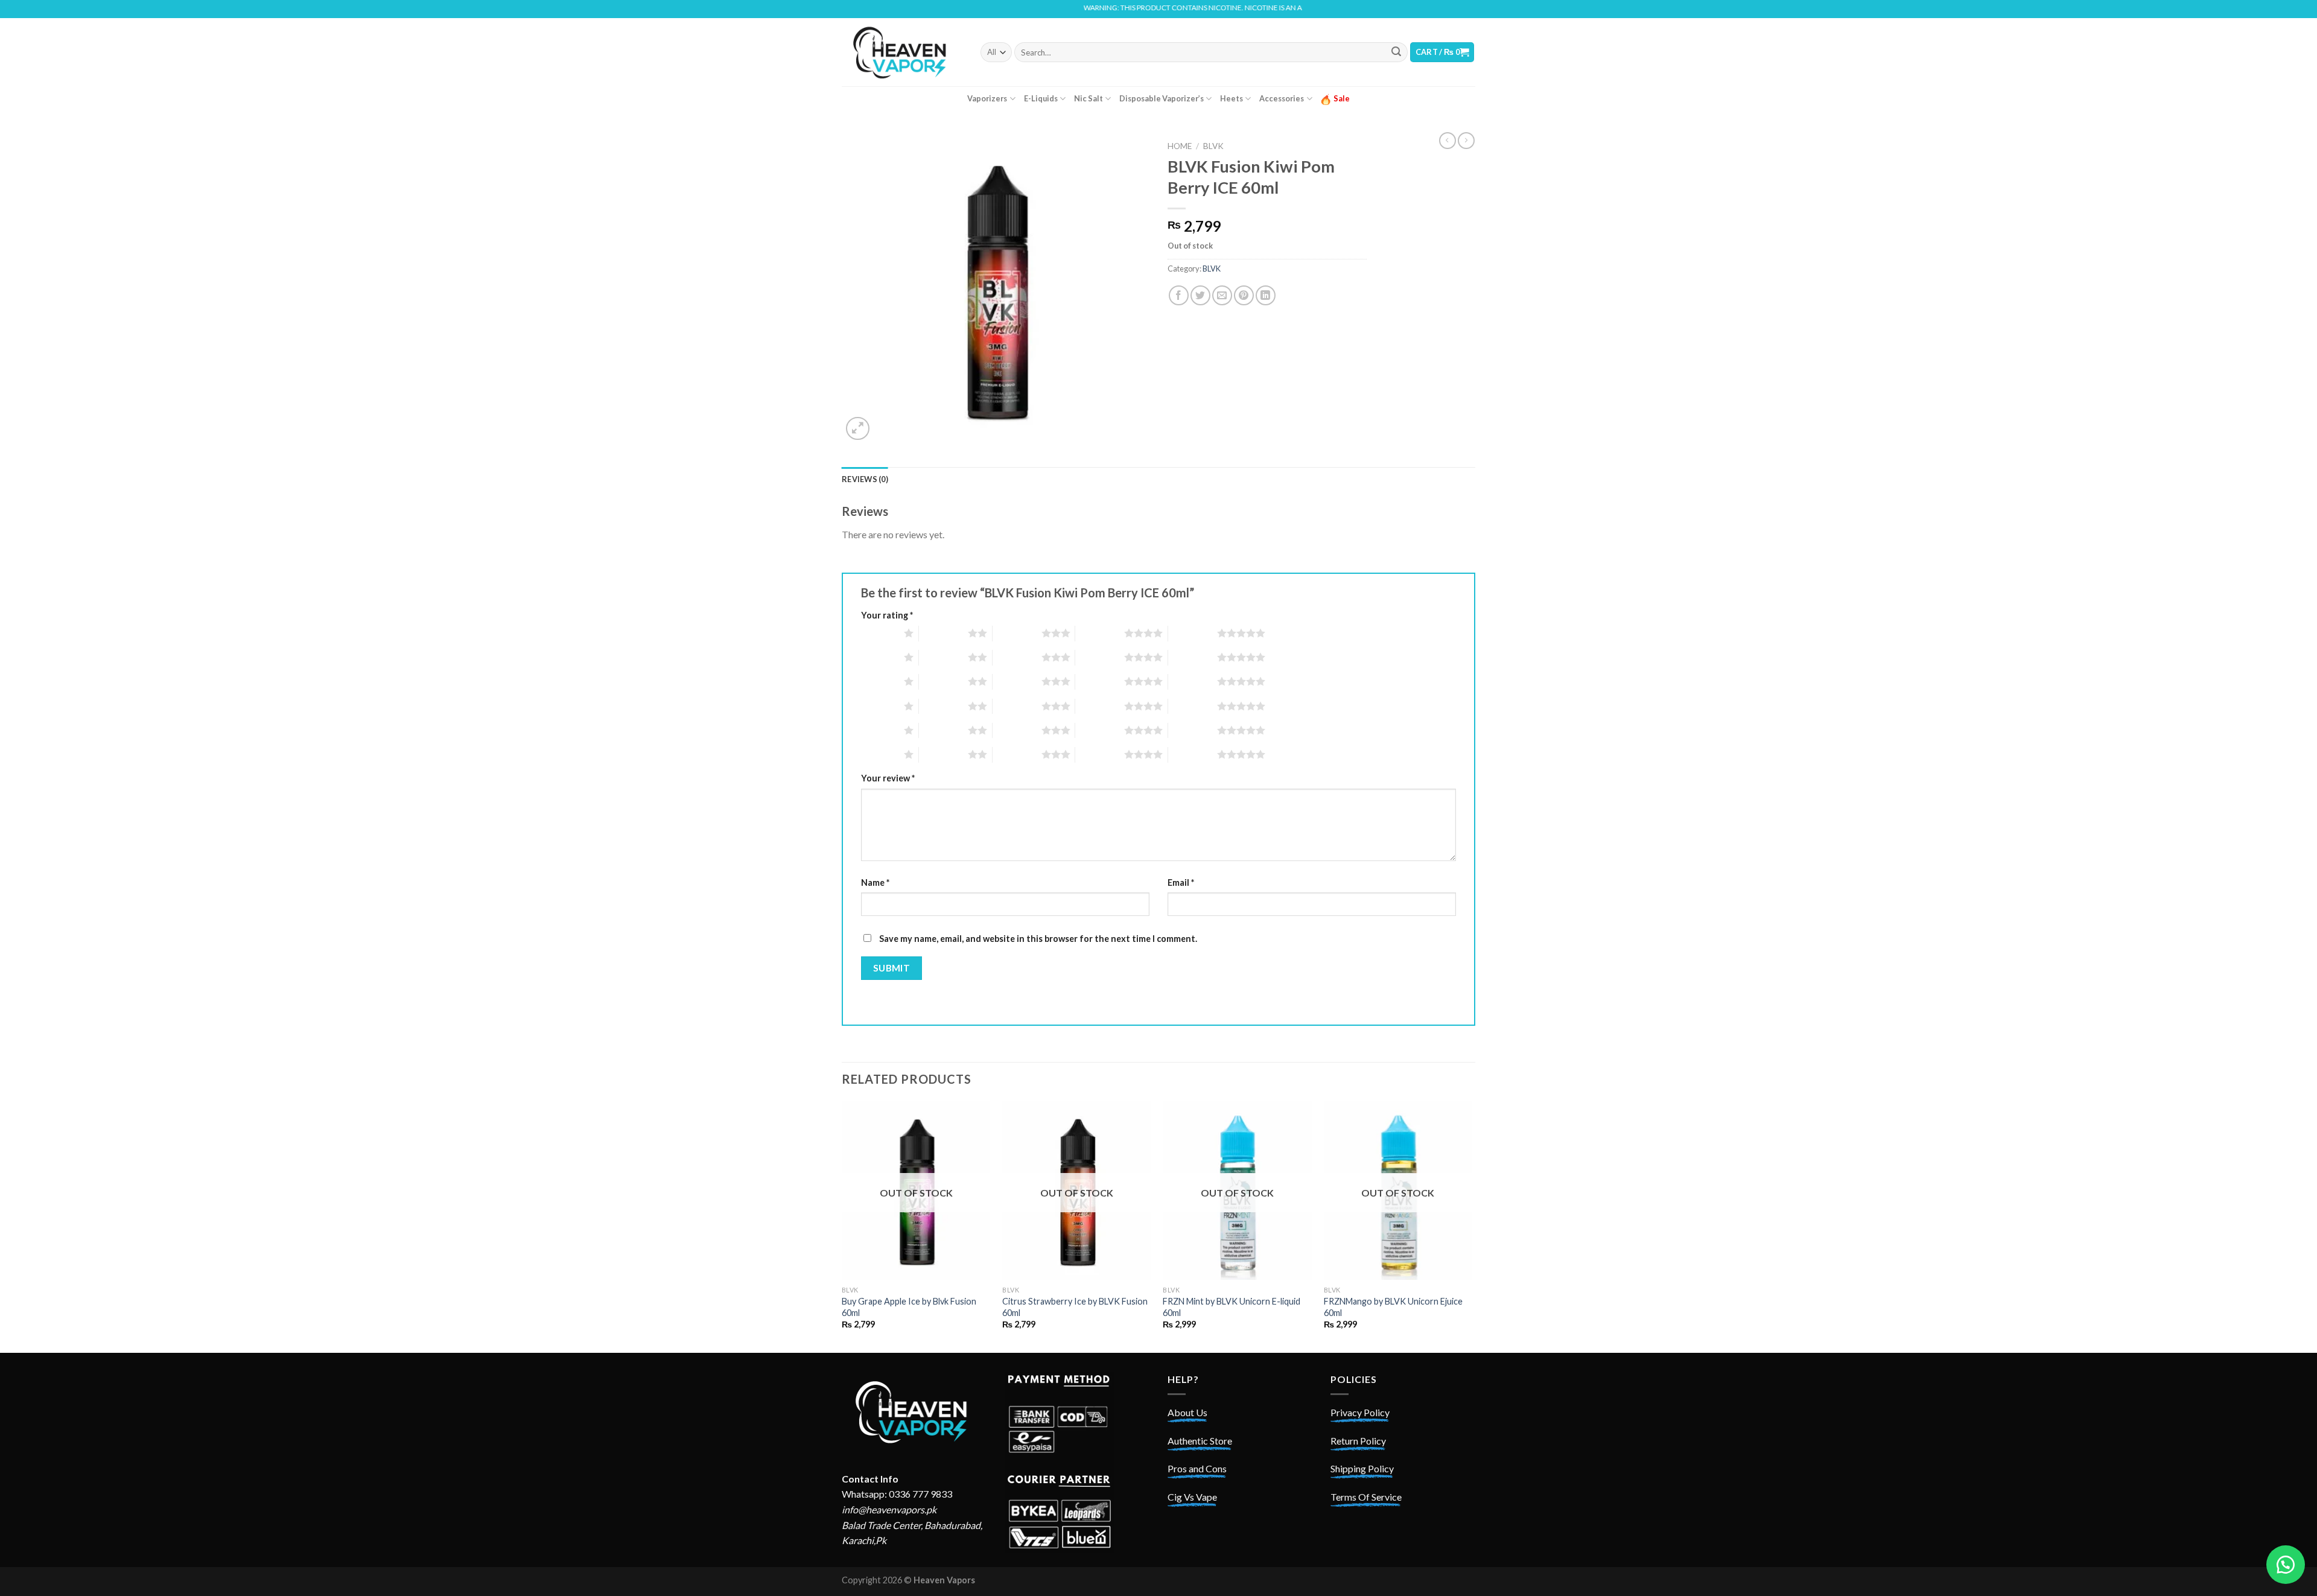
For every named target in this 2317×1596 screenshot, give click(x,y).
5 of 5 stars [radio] (1193, 633)
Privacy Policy (1360, 1412)
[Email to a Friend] (1222, 295)
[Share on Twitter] (1200, 295)
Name (875, 882)
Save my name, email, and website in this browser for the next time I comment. (1038, 939)
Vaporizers (987, 98)
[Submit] (1396, 52)
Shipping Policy (1362, 1468)
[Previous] (842, 1226)
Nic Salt (1089, 98)
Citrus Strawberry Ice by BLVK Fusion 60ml (1075, 1307)
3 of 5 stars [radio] (1017, 633)
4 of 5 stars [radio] (1100, 633)
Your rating (887, 615)
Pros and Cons (1197, 1468)
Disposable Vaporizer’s (1162, 98)
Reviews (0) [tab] (865, 479)
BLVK (1213, 146)
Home (1180, 146)
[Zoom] (858, 429)
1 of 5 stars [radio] (879, 633)
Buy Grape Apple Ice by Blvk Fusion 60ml (909, 1307)
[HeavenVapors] (902, 52)
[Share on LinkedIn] (1266, 295)
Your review (888, 778)
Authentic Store (1200, 1441)
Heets (1232, 98)
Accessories (1282, 98)
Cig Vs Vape (1192, 1497)
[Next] (1472, 1226)
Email (1181, 882)
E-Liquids (1041, 98)
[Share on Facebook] (1179, 295)
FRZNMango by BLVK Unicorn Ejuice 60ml (1393, 1307)
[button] (2286, 1565)
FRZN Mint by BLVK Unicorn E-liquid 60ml (1232, 1307)
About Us (1187, 1412)
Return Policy (1358, 1441)
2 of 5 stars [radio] (943, 633)
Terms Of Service (1366, 1497)
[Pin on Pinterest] (1244, 295)
